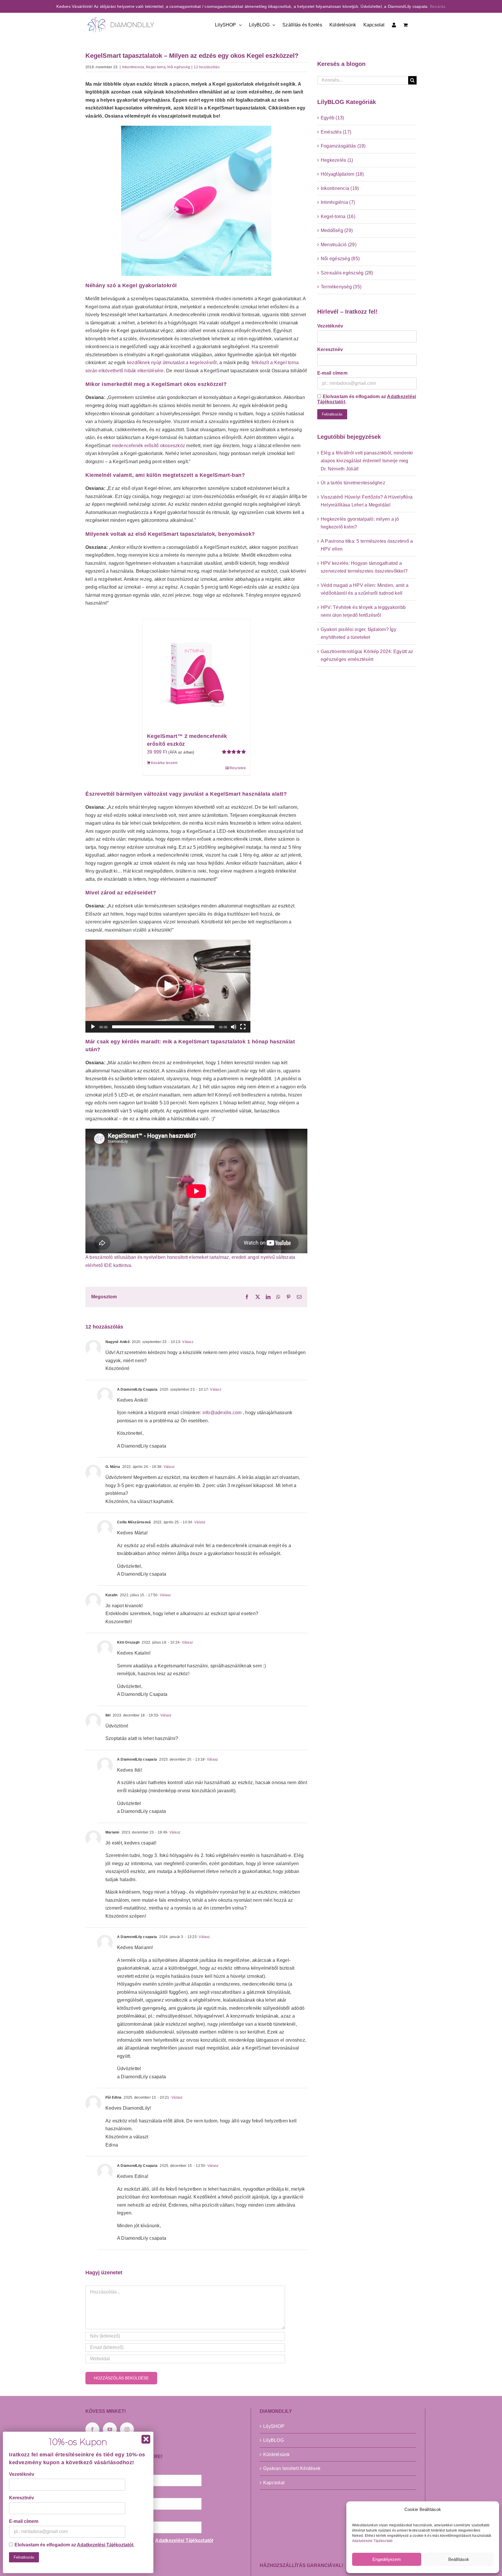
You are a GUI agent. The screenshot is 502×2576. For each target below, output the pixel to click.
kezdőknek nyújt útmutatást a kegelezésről (172, 363)
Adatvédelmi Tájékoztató (372, 2541)
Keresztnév (330, 349)
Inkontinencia (133, 67)
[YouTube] (110, 2429)
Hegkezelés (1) (337, 160)
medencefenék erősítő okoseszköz (148, 446)
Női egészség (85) (340, 259)
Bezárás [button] (438, 6)
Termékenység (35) (341, 287)
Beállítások (459, 2559)
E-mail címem (332, 373)
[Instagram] (127, 2429)
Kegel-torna (156, 67)
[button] (168, 986)
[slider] (163, 1027)
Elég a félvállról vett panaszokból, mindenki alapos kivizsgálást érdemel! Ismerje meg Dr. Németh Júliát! (367, 461)
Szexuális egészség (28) (347, 273)
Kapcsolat (274, 2483)
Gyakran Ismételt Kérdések (292, 2468)
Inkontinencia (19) (340, 188)
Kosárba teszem (164, 763)
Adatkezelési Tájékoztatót (184, 2540)
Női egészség (179, 67)
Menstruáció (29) (339, 245)
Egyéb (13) (332, 118)
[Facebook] (92, 2429)
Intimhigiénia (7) (338, 202)
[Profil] (394, 24)
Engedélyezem (387, 2559)
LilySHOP (274, 2426)
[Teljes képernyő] (243, 1027)
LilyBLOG (274, 2440)
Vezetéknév (330, 326)
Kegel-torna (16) (338, 216)
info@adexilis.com (222, 1413)
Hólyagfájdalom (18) (342, 174)
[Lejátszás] (93, 1027)
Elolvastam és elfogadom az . (367, 399)
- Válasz (187, 1342)
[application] (168, 986)
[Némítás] (234, 1027)
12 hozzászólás (207, 67)
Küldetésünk (277, 2454)
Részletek (238, 768)
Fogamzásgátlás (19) (343, 146)
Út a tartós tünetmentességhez (353, 483)
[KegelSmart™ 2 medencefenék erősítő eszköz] (196, 673)
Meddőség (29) (337, 230)
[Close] (146, 2439)
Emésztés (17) (336, 132)
